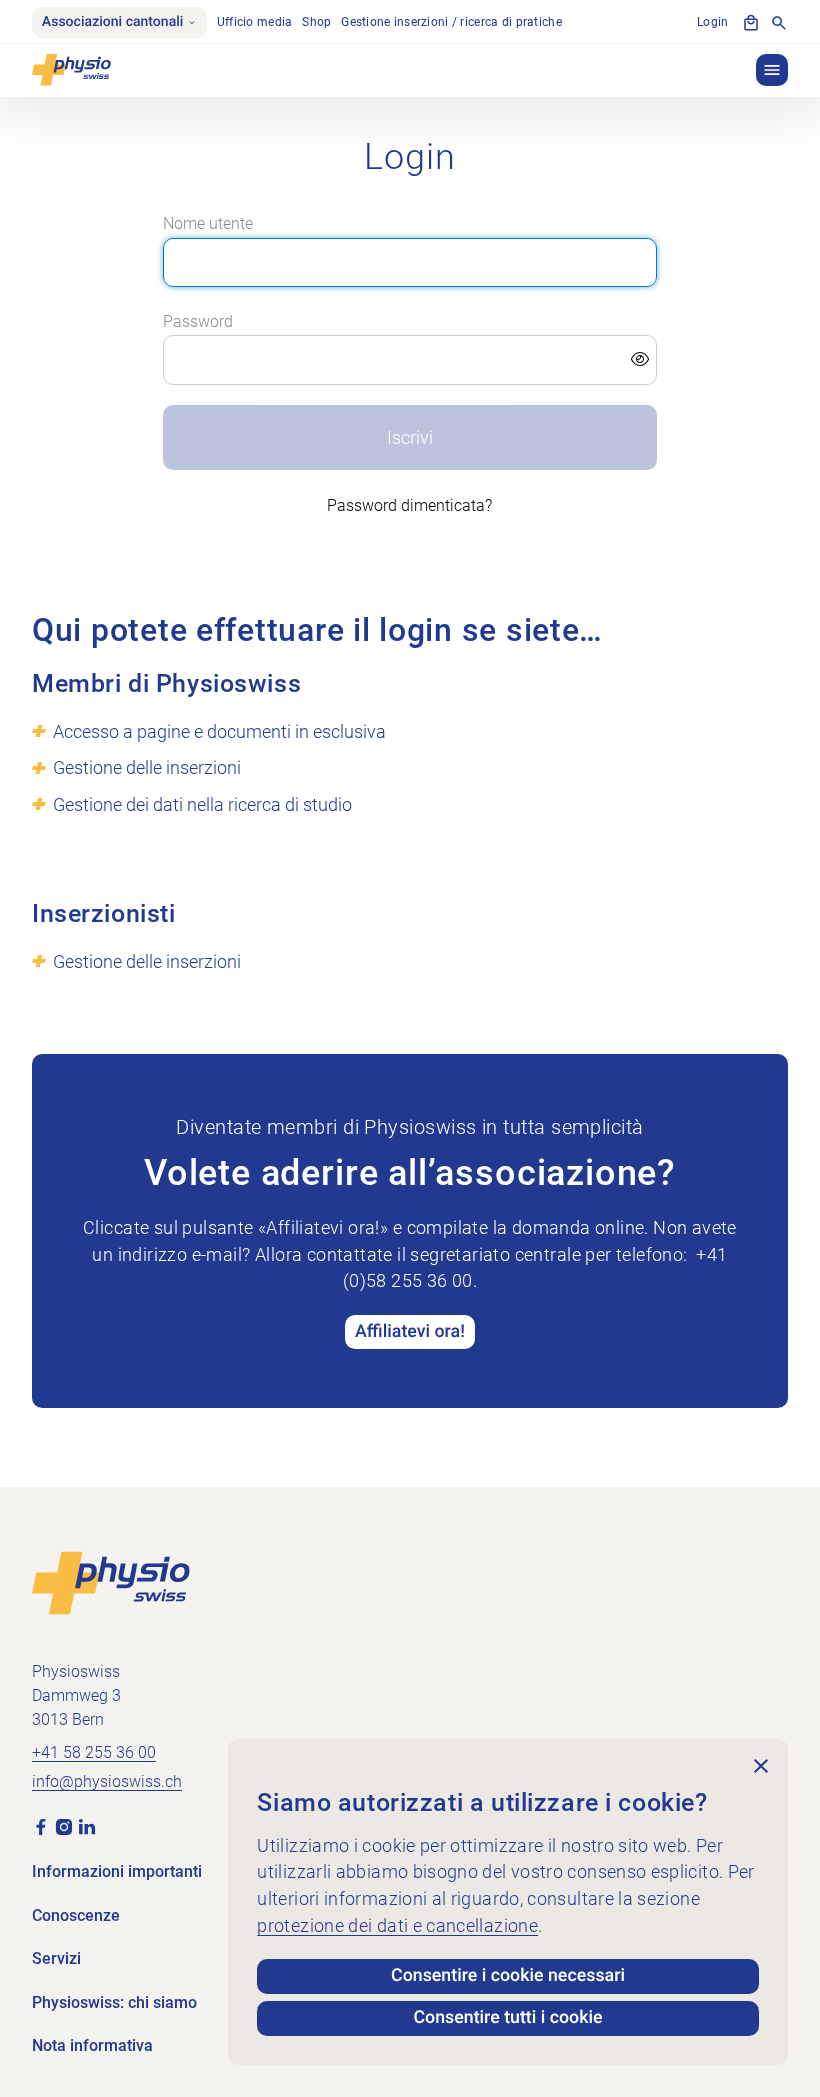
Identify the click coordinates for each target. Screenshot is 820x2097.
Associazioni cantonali (113, 22)
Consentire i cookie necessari (508, 1976)
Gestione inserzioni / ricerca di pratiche (451, 21)
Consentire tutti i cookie (507, 2018)
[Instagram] (64, 1826)
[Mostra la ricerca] (779, 23)
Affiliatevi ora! (410, 1332)
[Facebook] (41, 1826)
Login (712, 21)
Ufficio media (255, 21)
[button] (772, 70)
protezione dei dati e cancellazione (397, 1926)
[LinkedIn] (87, 1826)
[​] (410, 360)
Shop (316, 21)
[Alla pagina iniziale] (111, 1582)
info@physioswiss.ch (107, 1781)
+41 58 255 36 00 (94, 1752)
